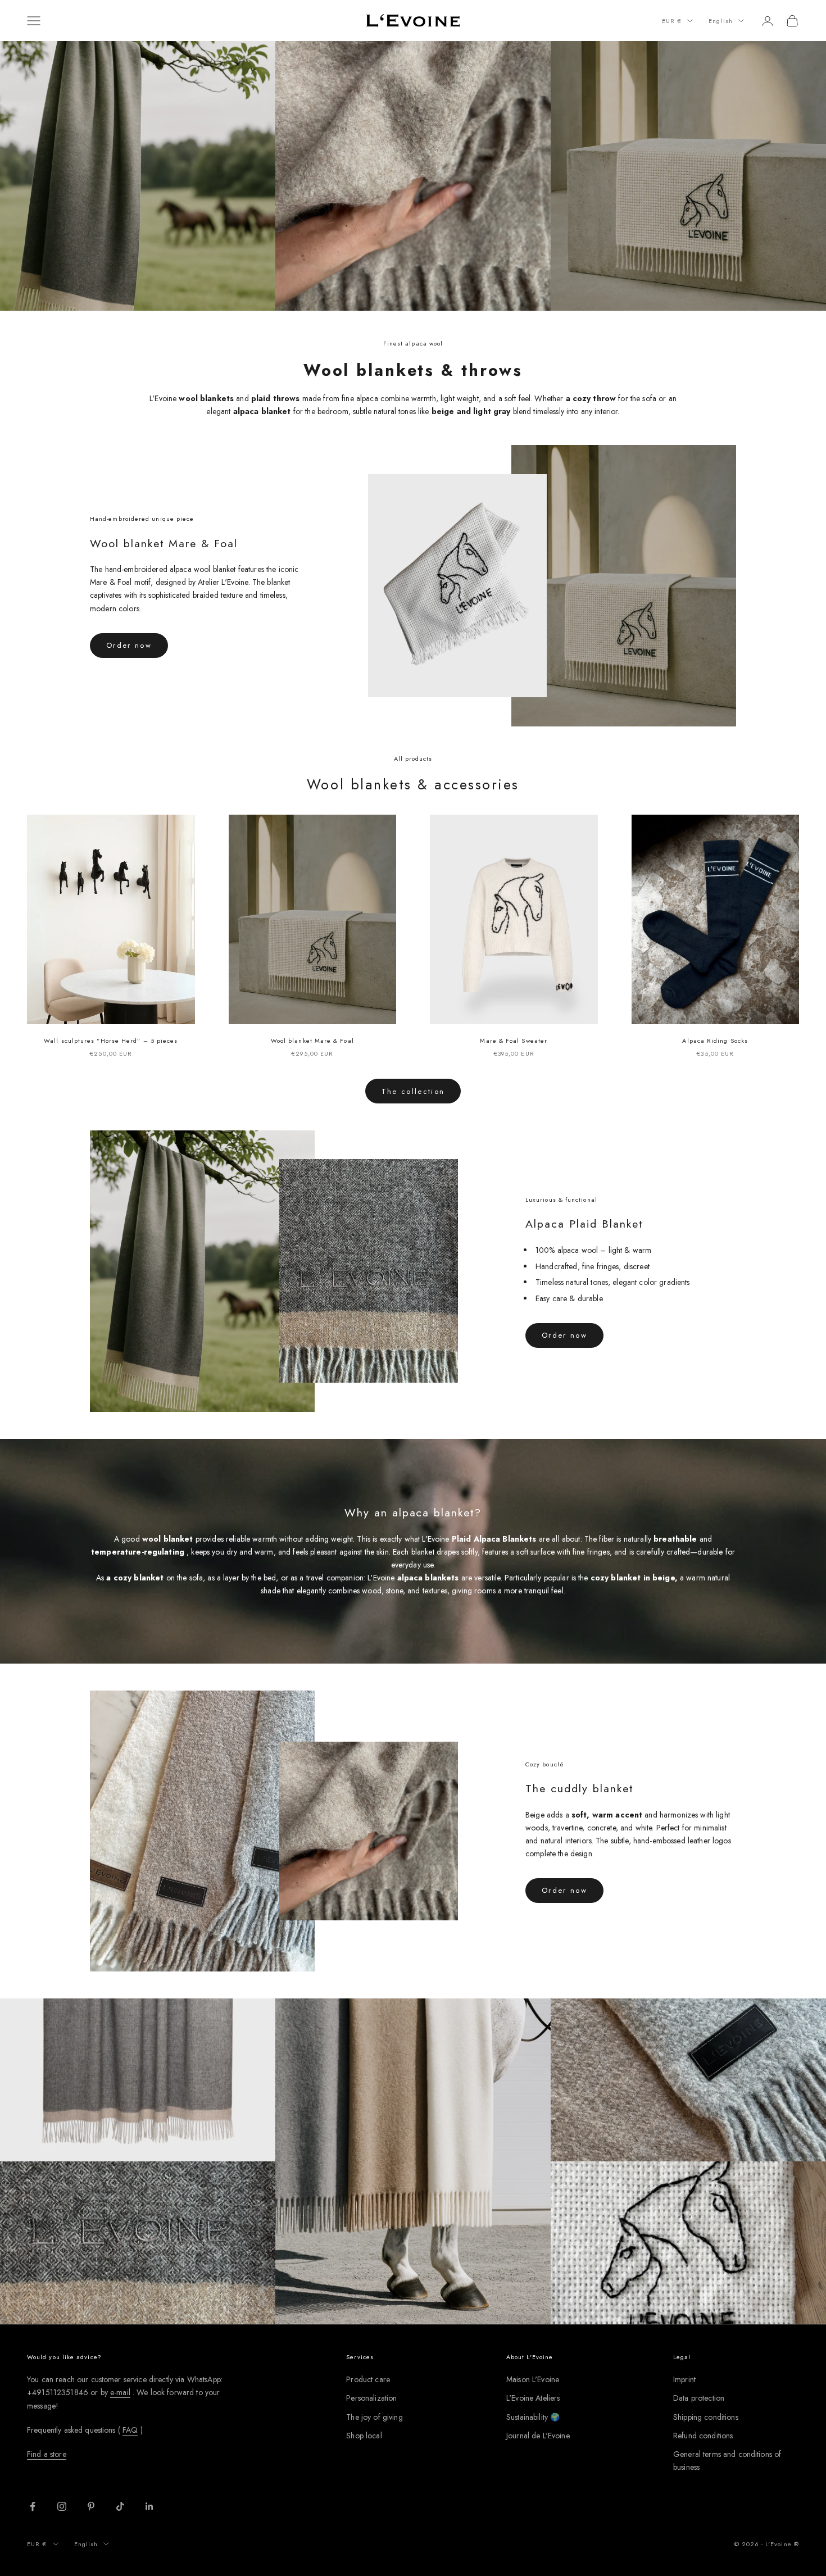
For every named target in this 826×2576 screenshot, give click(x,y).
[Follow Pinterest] (91, 2506)
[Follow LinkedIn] (149, 2506)
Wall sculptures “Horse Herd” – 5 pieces (111, 1041)
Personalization (371, 2398)
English (721, 21)
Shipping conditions (706, 2417)
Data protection (699, 2398)
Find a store (47, 2454)
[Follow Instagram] (62, 2506)
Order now (129, 645)
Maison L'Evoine (533, 2379)
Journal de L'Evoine (538, 2436)
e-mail (120, 2392)
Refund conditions (703, 2436)
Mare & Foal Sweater (514, 1041)
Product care (368, 2379)
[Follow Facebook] (33, 2506)
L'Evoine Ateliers (533, 2398)
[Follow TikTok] (120, 2506)
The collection (413, 1091)
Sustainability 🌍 (533, 2417)
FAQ (130, 2430)
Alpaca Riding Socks (715, 1041)
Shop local (364, 2436)
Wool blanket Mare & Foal (312, 1041)
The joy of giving (374, 2417)
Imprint (684, 2379)
